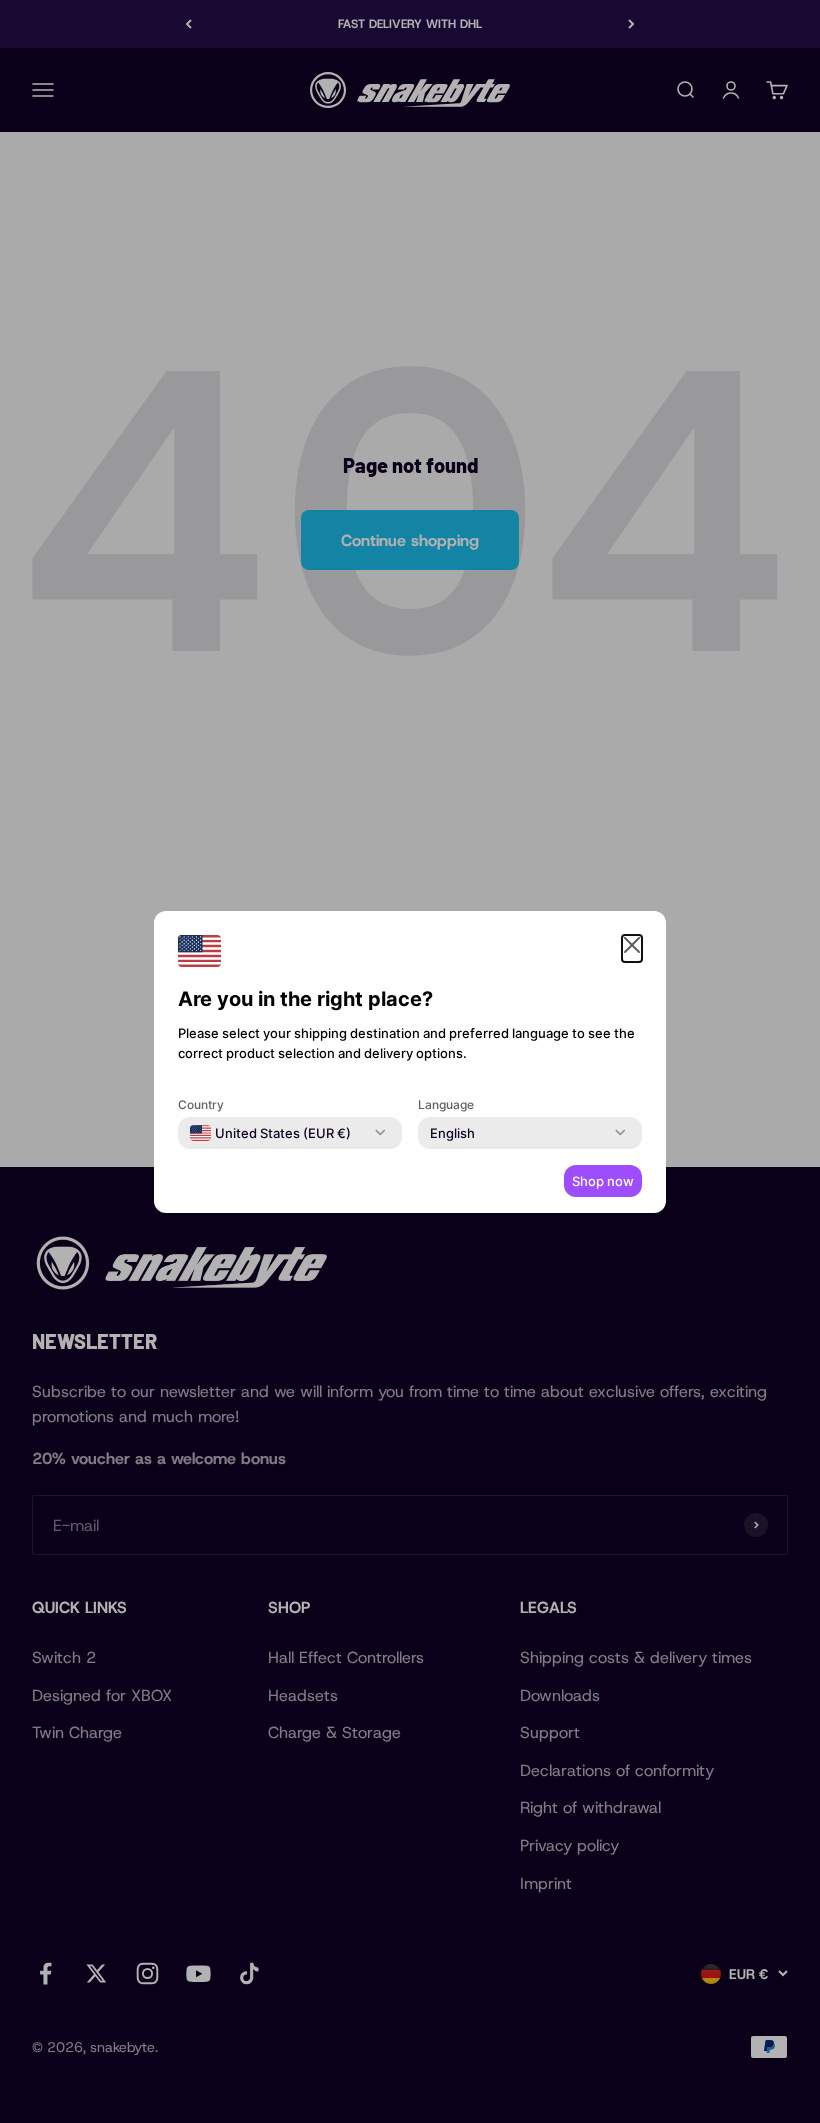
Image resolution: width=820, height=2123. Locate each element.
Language (446, 1104)
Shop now (603, 1181)
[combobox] (270, 1133)
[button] (632, 949)
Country (201, 1104)
